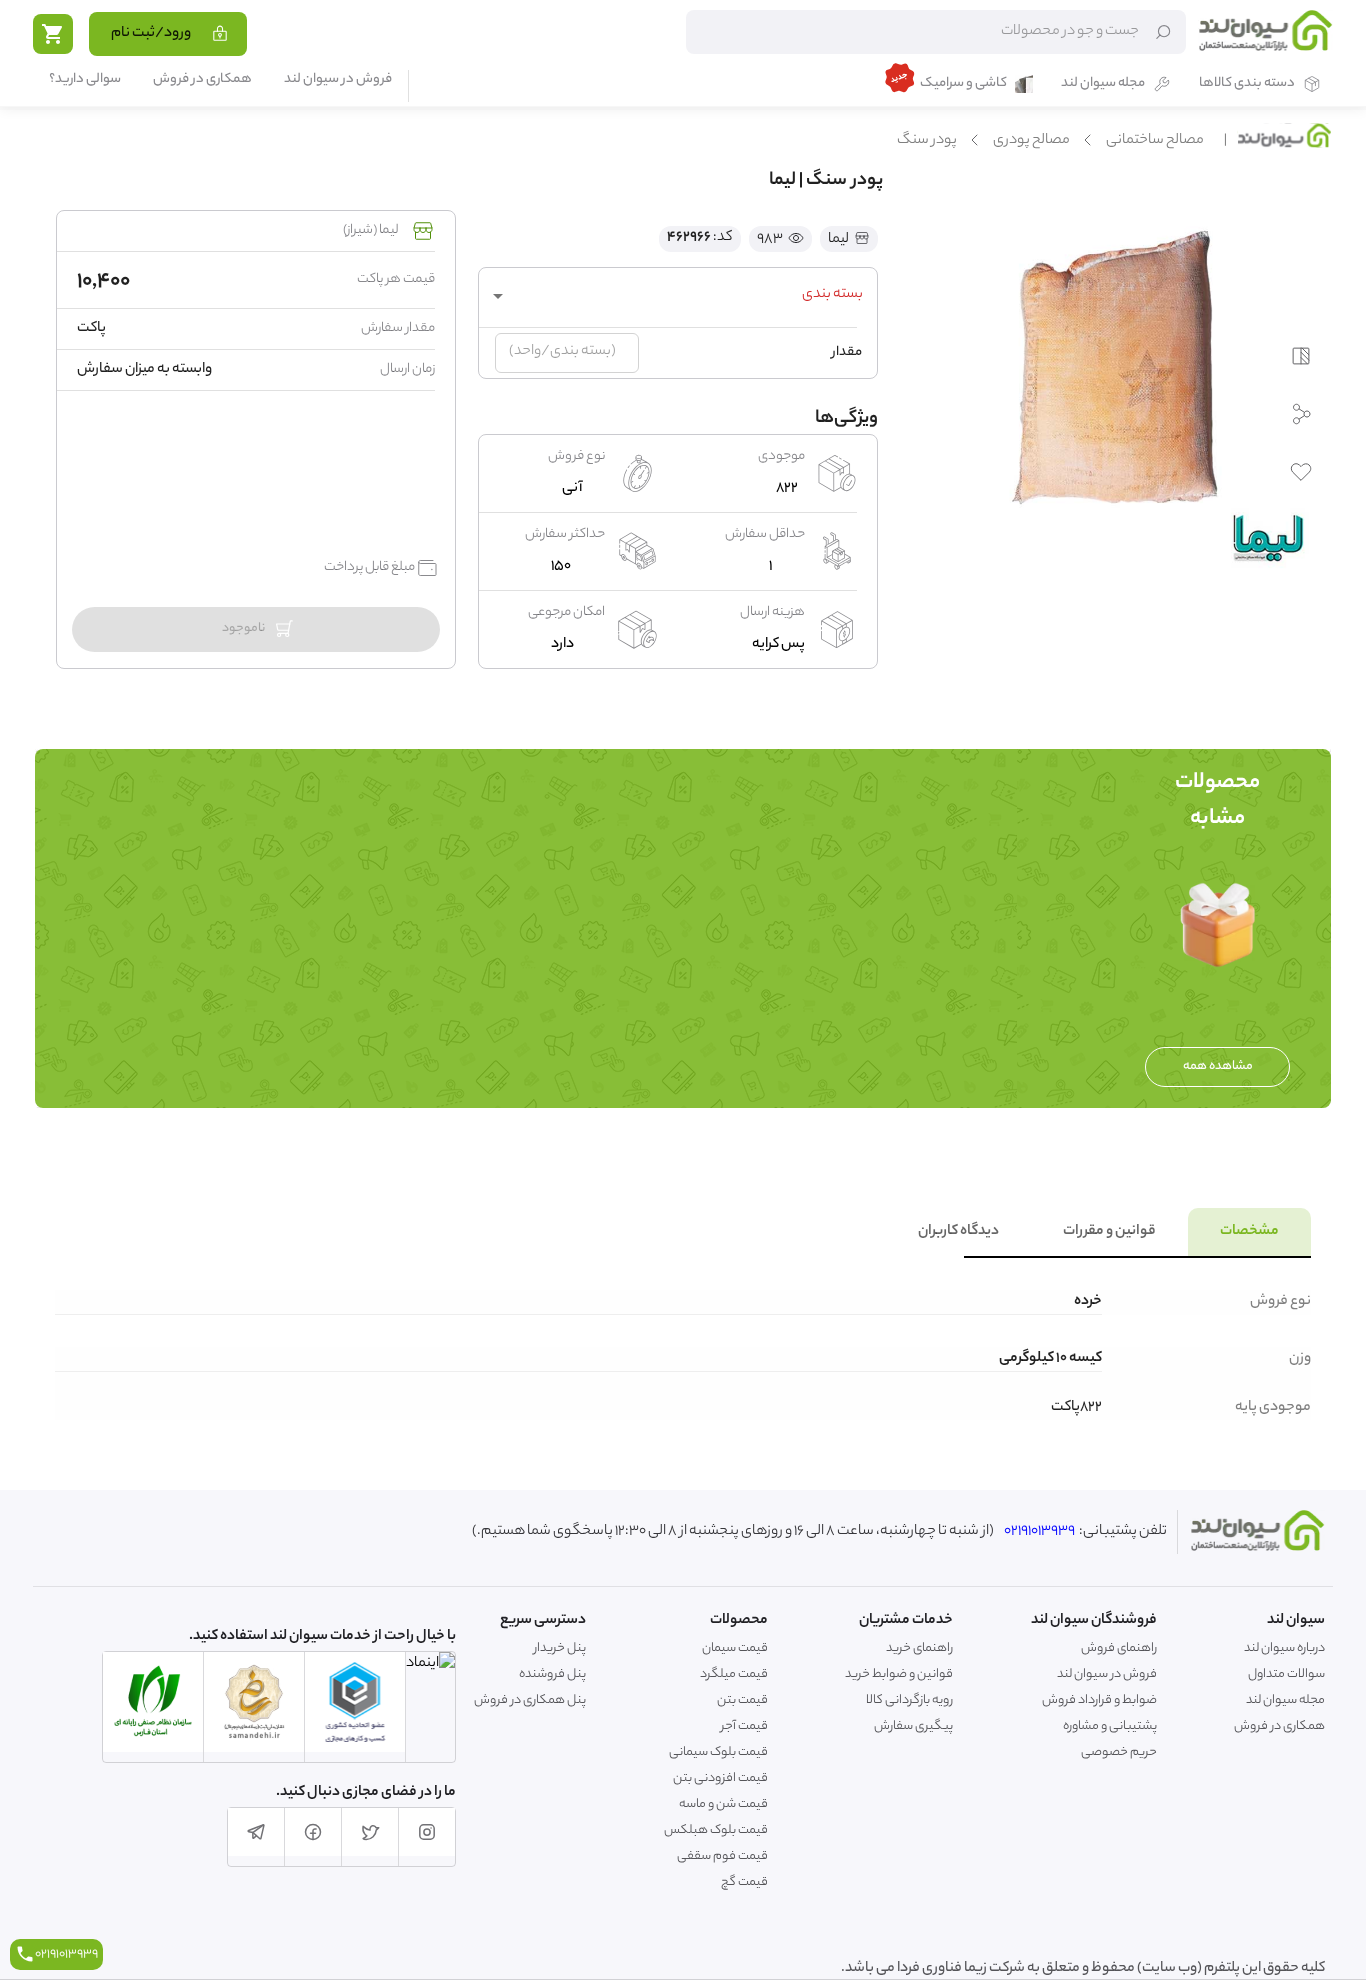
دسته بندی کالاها (1247, 84)
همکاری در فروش (202, 80)
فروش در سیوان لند (338, 80)
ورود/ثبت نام (151, 34)
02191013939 (1039, 1532)
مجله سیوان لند (1103, 84)
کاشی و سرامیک (963, 84)
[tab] (1249, 1232)
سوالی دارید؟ (85, 80)
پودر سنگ (927, 141)
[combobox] (678, 296)
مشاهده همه (1218, 1066)
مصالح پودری (1031, 141)
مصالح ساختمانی (1155, 141)
